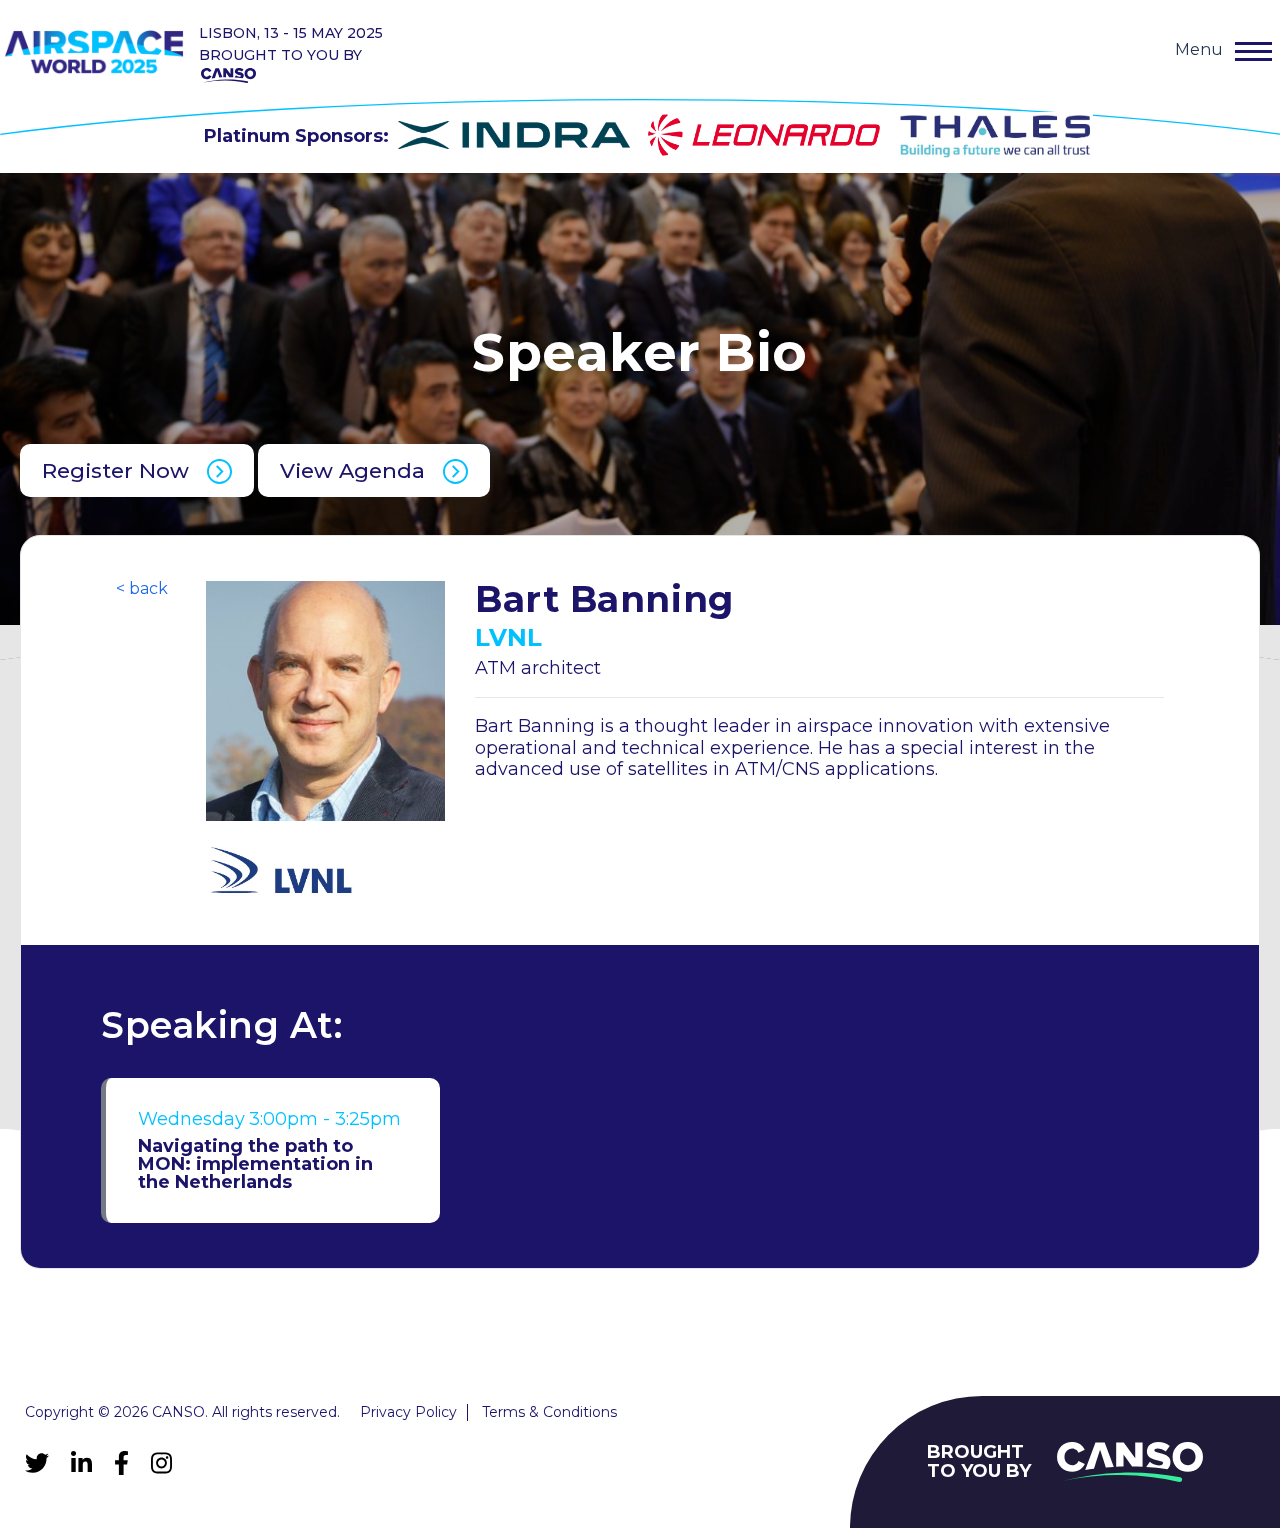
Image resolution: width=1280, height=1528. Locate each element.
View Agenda (352, 470)
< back (142, 589)
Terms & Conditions (549, 1412)
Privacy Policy (408, 1412)
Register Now (115, 470)
